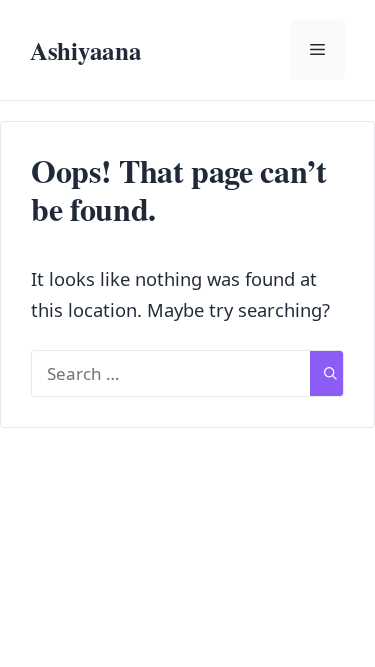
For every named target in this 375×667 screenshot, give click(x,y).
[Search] (330, 374)
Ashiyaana (86, 50)
